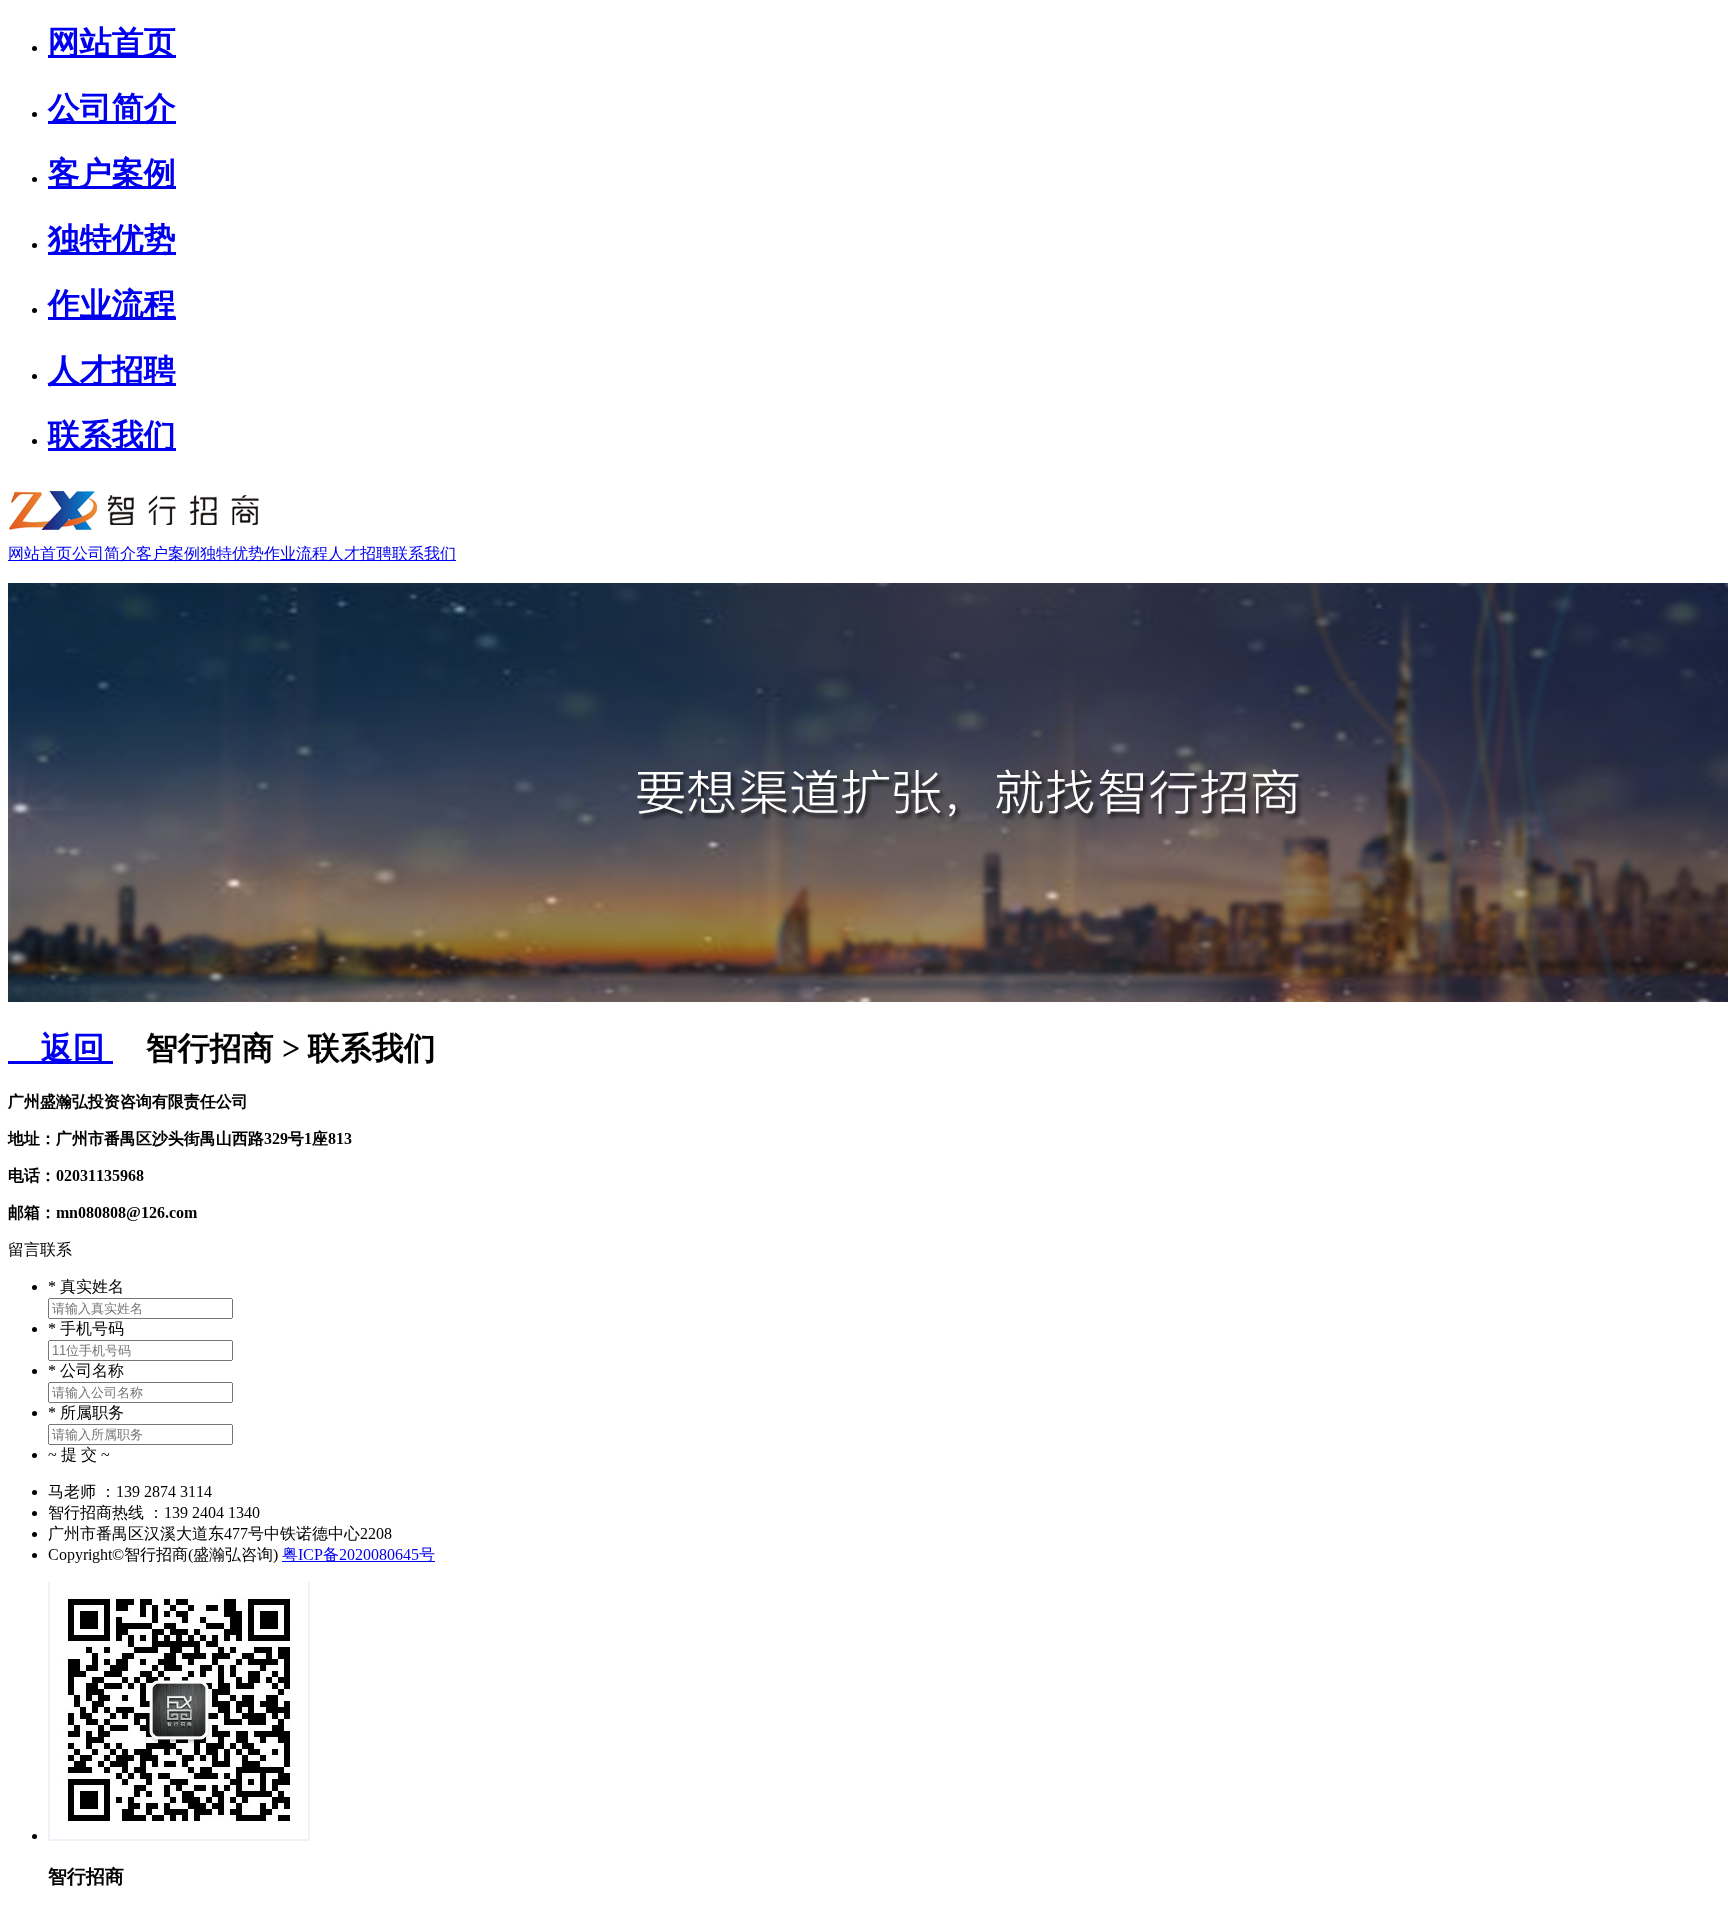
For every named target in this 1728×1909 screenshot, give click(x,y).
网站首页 (112, 42)
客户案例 (112, 173)
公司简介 (112, 108)
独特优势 (112, 239)
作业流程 (112, 304)
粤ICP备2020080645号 (358, 1554)
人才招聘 (112, 370)
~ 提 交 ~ (79, 1454)
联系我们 (112, 435)
